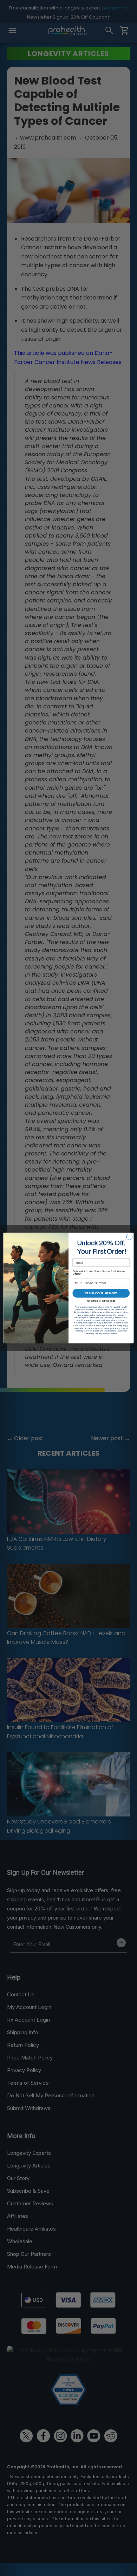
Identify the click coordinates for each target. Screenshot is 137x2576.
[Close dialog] (129, 1237)
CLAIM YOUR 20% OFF (101, 1293)
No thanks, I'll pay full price (101, 1301)
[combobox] (78, 1283)
